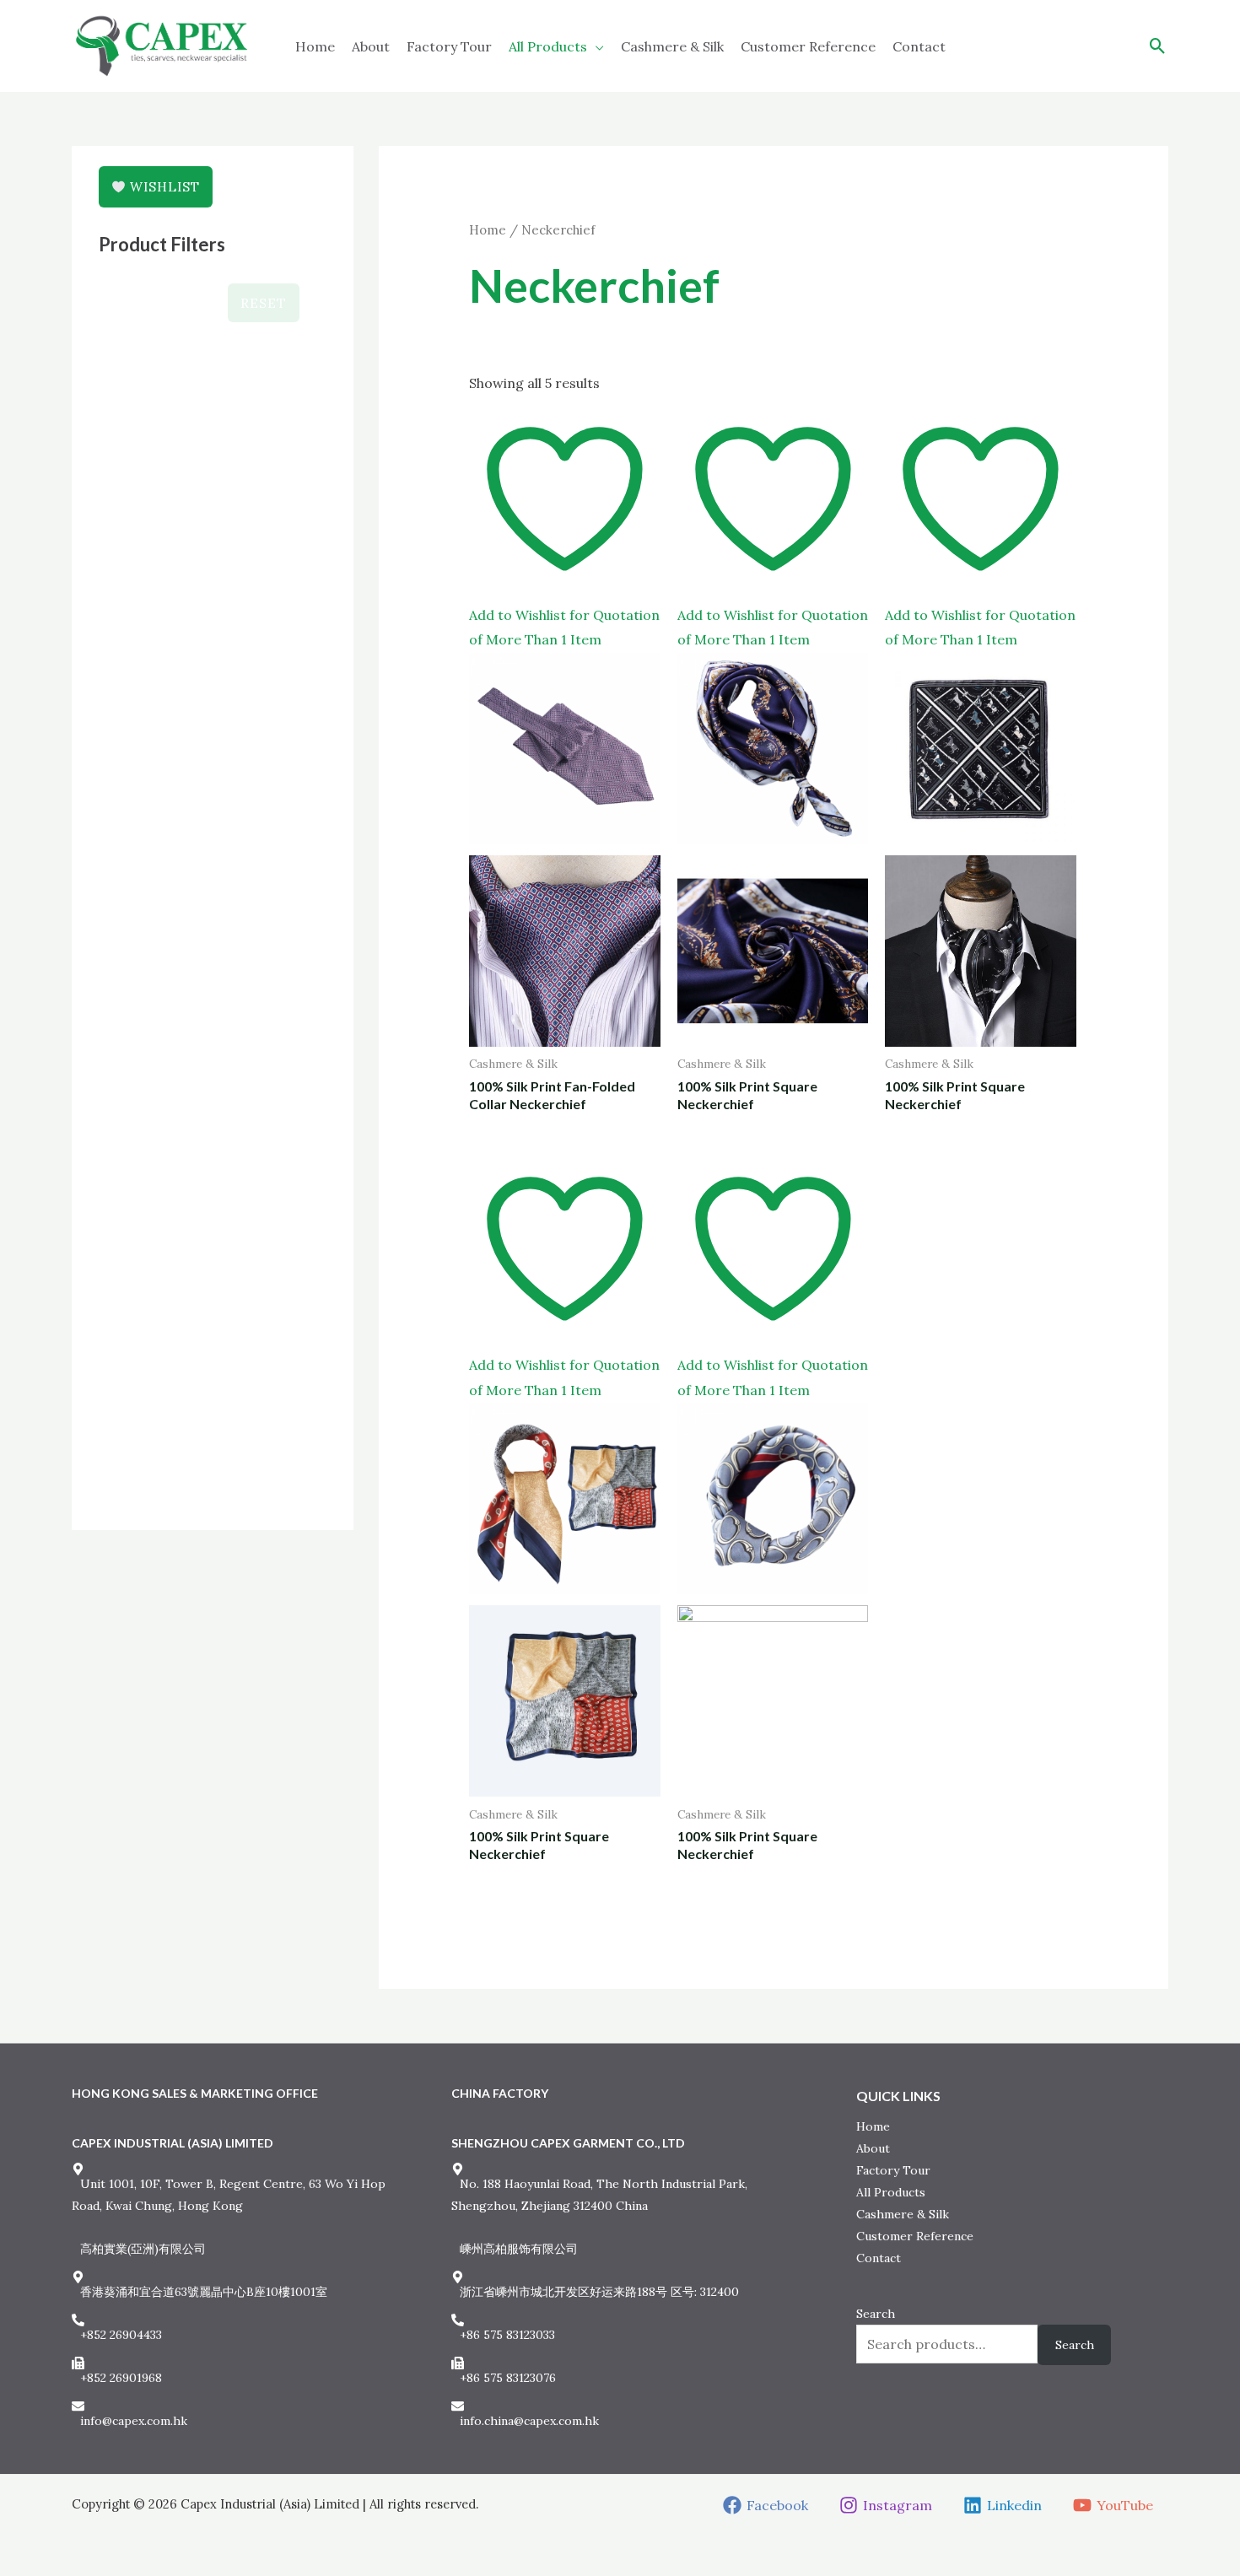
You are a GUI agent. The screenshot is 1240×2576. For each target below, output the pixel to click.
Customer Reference (808, 46)
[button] (1158, 46)
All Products (548, 46)
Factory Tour (449, 46)
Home (315, 46)
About (371, 46)
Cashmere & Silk (672, 46)
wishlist (163, 187)
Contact (919, 46)
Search (876, 2314)
